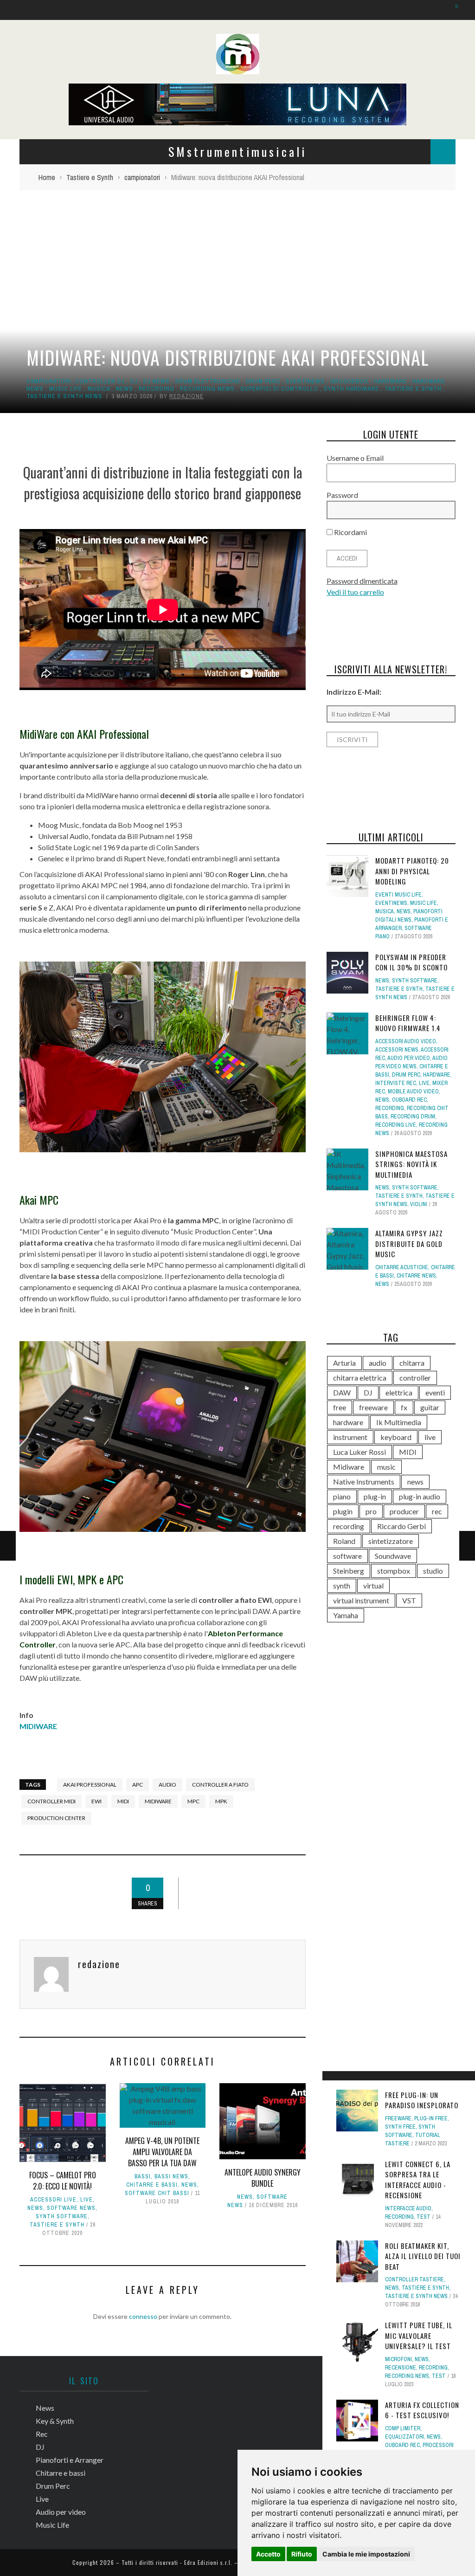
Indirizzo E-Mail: (354, 692)
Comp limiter (403, 2428)
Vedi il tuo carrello (355, 592)
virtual (373, 1585)
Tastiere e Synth (413, 389)
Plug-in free (431, 2118)
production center (56, 1818)
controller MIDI (51, 1801)
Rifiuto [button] (302, 2554)
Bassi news (171, 2176)
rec (437, 1511)
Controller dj (100, 381)
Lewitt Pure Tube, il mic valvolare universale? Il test (419, 2335)
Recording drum (413, 1117)
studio (433, 1571)
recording (349, 1526)
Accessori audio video (406, 1041)
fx (404, 1407)
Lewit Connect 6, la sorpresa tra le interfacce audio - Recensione (418, 2180)
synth (342, 1585)
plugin (343, 1511)
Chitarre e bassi (152, 2185)
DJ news (157, 381)
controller (415, 1378)
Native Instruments (364, 1482)
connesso (143, 2316)
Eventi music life (398, 895)
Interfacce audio (408, 2208)
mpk (221, 1801)
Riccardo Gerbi (401, 1526)
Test (424, 2217)
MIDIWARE (38, 1726)
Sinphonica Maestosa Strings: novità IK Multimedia (411, 1164)
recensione (401, 2368)
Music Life (66, 389)
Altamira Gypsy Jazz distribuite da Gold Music (409, 1243)
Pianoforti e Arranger (70, 2460)
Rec (42, 2434)
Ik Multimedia (399, 1422)
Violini (419, 1204)
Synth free (400, 2127)
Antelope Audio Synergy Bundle (263, 2178)
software (347, 1556)
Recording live (396, 1125)
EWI (96, 1801)
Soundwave (393, 1556)
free (340, 1407)
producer (404, 1511)
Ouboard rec (402, 2445)
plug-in (375, 1496)
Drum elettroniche (208, 381)
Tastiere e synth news (64, 396)
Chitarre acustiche (402, 1267)
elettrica (399, 1392)
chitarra (412, 1363)
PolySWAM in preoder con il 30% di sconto (411, 962)
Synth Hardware (351, 389)
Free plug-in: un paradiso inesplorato (422, 2100)
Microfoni (398, 2359)
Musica (99, 389)
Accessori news (397, 1050)
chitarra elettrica (360, 1378)
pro (371, 1511)
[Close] (333, 2081)
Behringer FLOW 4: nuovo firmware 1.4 (408, 1023)
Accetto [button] (268, 2554)
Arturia (344, 1363)
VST (409, 1600)
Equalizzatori (404, 2437)
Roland (344, 1541)
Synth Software (62, 2216)
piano (342, 1496)
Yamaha (346, 1615)
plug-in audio (420, 1496)
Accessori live (53, 2200)
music (386, 1467)
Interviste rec (396, 1083)
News (125, 389)
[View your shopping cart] (452, 10)
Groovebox (349, 381)
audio (167, 1785)
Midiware (158, 1801)
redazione (186, 396)
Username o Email (355, 458)
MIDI (123, 1801)
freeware (373, 1407)
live (430, 1437)
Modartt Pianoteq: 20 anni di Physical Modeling (412, 871)
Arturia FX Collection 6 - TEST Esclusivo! (422, 2410)
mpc (193, 1801)
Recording (157, 389)
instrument (350, 1437)
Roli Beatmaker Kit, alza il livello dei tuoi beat (423, 2256)
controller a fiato (220, 1785)
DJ (134, 381)
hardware (390, 381)
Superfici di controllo (279, 389)
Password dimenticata (362, 581)
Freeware (398, 2118)
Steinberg (349, 1571)
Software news (71, 2208)
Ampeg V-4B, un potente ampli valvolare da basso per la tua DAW (162, 2152)
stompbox (394, 1571)
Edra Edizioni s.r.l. (208, 2562)
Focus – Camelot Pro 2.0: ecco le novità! (63, 2181)
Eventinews (305, 381)
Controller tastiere (414, 2279)
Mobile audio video (413, 1091)
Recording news (207, 389)
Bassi (143, 2176)
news (415, 1482)
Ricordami (350, 532)
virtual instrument (361, 1600)
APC (138, 1785)
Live (87, 2200)
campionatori (49, 381)
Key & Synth (55, 2421)
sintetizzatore (391, 1541)
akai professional (90, 1785)
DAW (342, 1392)
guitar (430, 1407)
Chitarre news (416, 1276)
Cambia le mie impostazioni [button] (366, 2554)
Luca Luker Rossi (359, 1452)
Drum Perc (263, 381)
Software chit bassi (157, 2193)
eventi (435, 1392)
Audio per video (409, 1058)
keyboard (396, 1437)
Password (342, 495)
